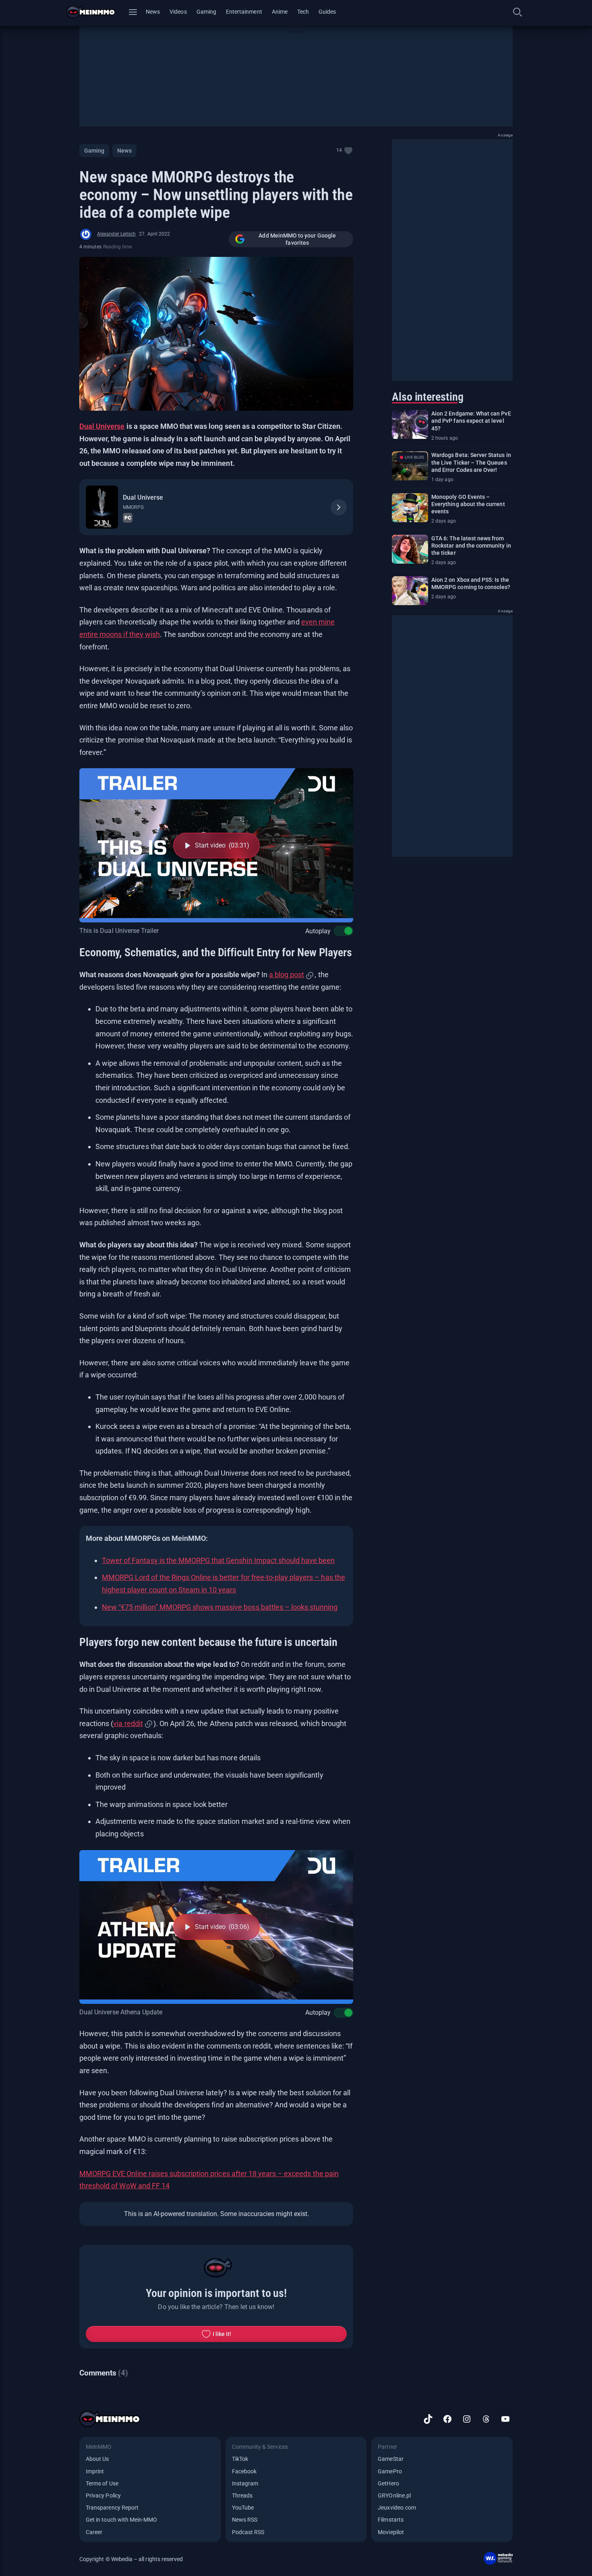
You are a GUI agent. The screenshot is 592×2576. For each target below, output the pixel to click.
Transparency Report (112, 2508)
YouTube (243, 2508)
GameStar (390, 2459)
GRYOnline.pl (394, 2495)
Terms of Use (102, 2483)
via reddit (128, 1723)
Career (94, 2532)
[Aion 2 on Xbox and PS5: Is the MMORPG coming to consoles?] (410, 591)
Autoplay (318, 931)
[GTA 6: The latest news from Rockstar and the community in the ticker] (410, 549)
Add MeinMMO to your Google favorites (297, 239)
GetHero (388, 2483)
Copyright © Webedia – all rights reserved (131, 2559)
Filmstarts (391, 2520)
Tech (303, 12)
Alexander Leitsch (116, 234)
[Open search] (517, 12)
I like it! (222, 2334)
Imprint (95, 2471)
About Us (97, 2459)
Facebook (244, 2471)
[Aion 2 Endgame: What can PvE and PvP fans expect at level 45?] (410, 424)
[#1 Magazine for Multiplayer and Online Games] (96, 12)
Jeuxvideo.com (397, 2508)
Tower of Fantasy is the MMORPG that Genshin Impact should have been (218, 1560)
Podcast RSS (248, 2532)
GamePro (390, 2471)
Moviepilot (391, 2532)
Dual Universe (102, 426)
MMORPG (133, 507)
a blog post (287, 975)
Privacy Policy (103, 2495)
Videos (178, 12)
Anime (280, 12)
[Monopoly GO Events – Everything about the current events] (410, 508)
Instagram (245, 2483)
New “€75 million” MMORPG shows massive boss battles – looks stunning (220, 1607)
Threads (242, 2495)
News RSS (245, 2520)
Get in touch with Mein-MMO (121, 2520)
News (153, 12)
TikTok (240, 2459)
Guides (327, 12)
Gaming (206, 12)
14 (339, 150)
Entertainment (244, 12)
